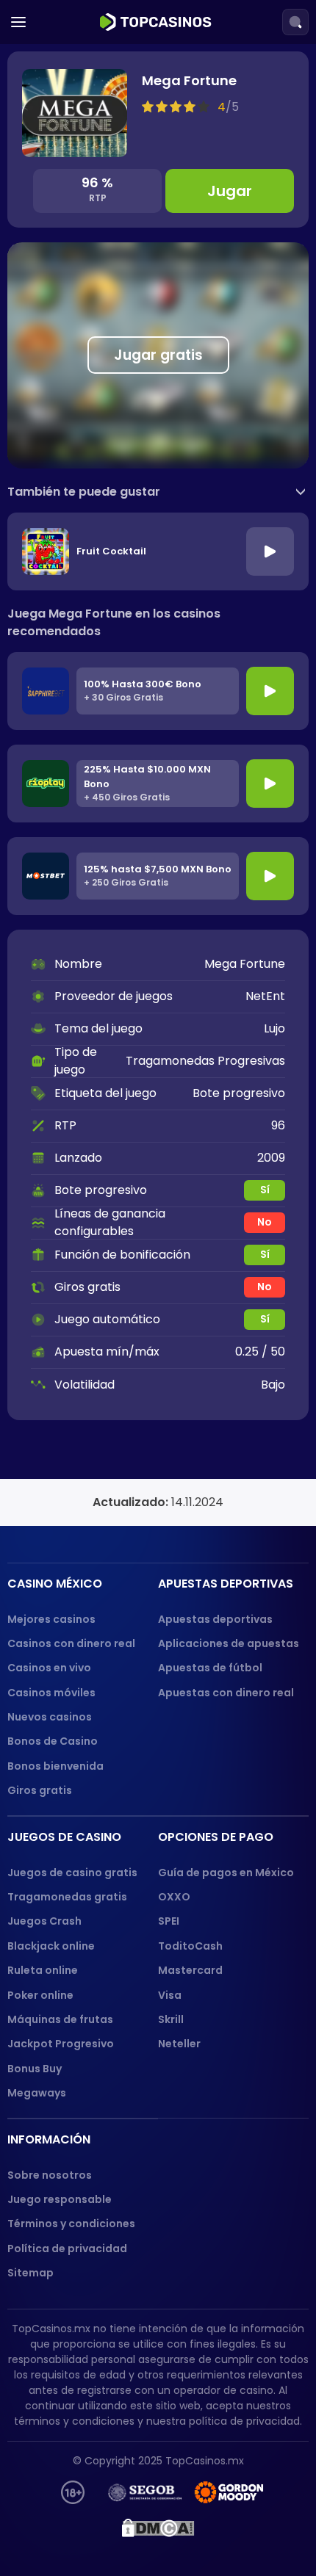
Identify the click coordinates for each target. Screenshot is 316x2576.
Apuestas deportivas (215, 1619)
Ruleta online (43, 1970)
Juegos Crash (44, 1921)
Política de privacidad (67, 2248)
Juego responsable (60, 2199)
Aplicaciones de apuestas (229, 1643)
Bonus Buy (35, 2069)
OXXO (174, 1897)
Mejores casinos (51, 1619)
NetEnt (265, 996)
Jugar (230, 191)
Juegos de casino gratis (72, 1873)
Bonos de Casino (53, 1741)
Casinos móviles (51, 1693)
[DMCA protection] (158, 2528)
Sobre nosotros (50, 2175)
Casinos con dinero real (71, 1643)
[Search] (295, 22)
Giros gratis (40, 1790)
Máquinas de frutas (60, 2019)
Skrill (171, 2019)
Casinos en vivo (49, 1668)
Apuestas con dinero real (226, 1693)
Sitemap (30, 2273)
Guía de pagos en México (226, 1873)
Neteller (179, 2044)
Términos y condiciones (71, 2224)
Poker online (40, 1995)
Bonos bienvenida (55, 1766)
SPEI (169, 1921)
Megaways (37, 2093)
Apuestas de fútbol (210, 1668)
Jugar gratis (158, 355)
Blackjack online (51, 1946)
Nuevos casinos (50, 1717)
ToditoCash (190, 1946)
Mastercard (190, 1970)
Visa (170, 1995)
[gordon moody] (230, 2492)
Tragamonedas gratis (67, 1897)
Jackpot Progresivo (61, 2044)
